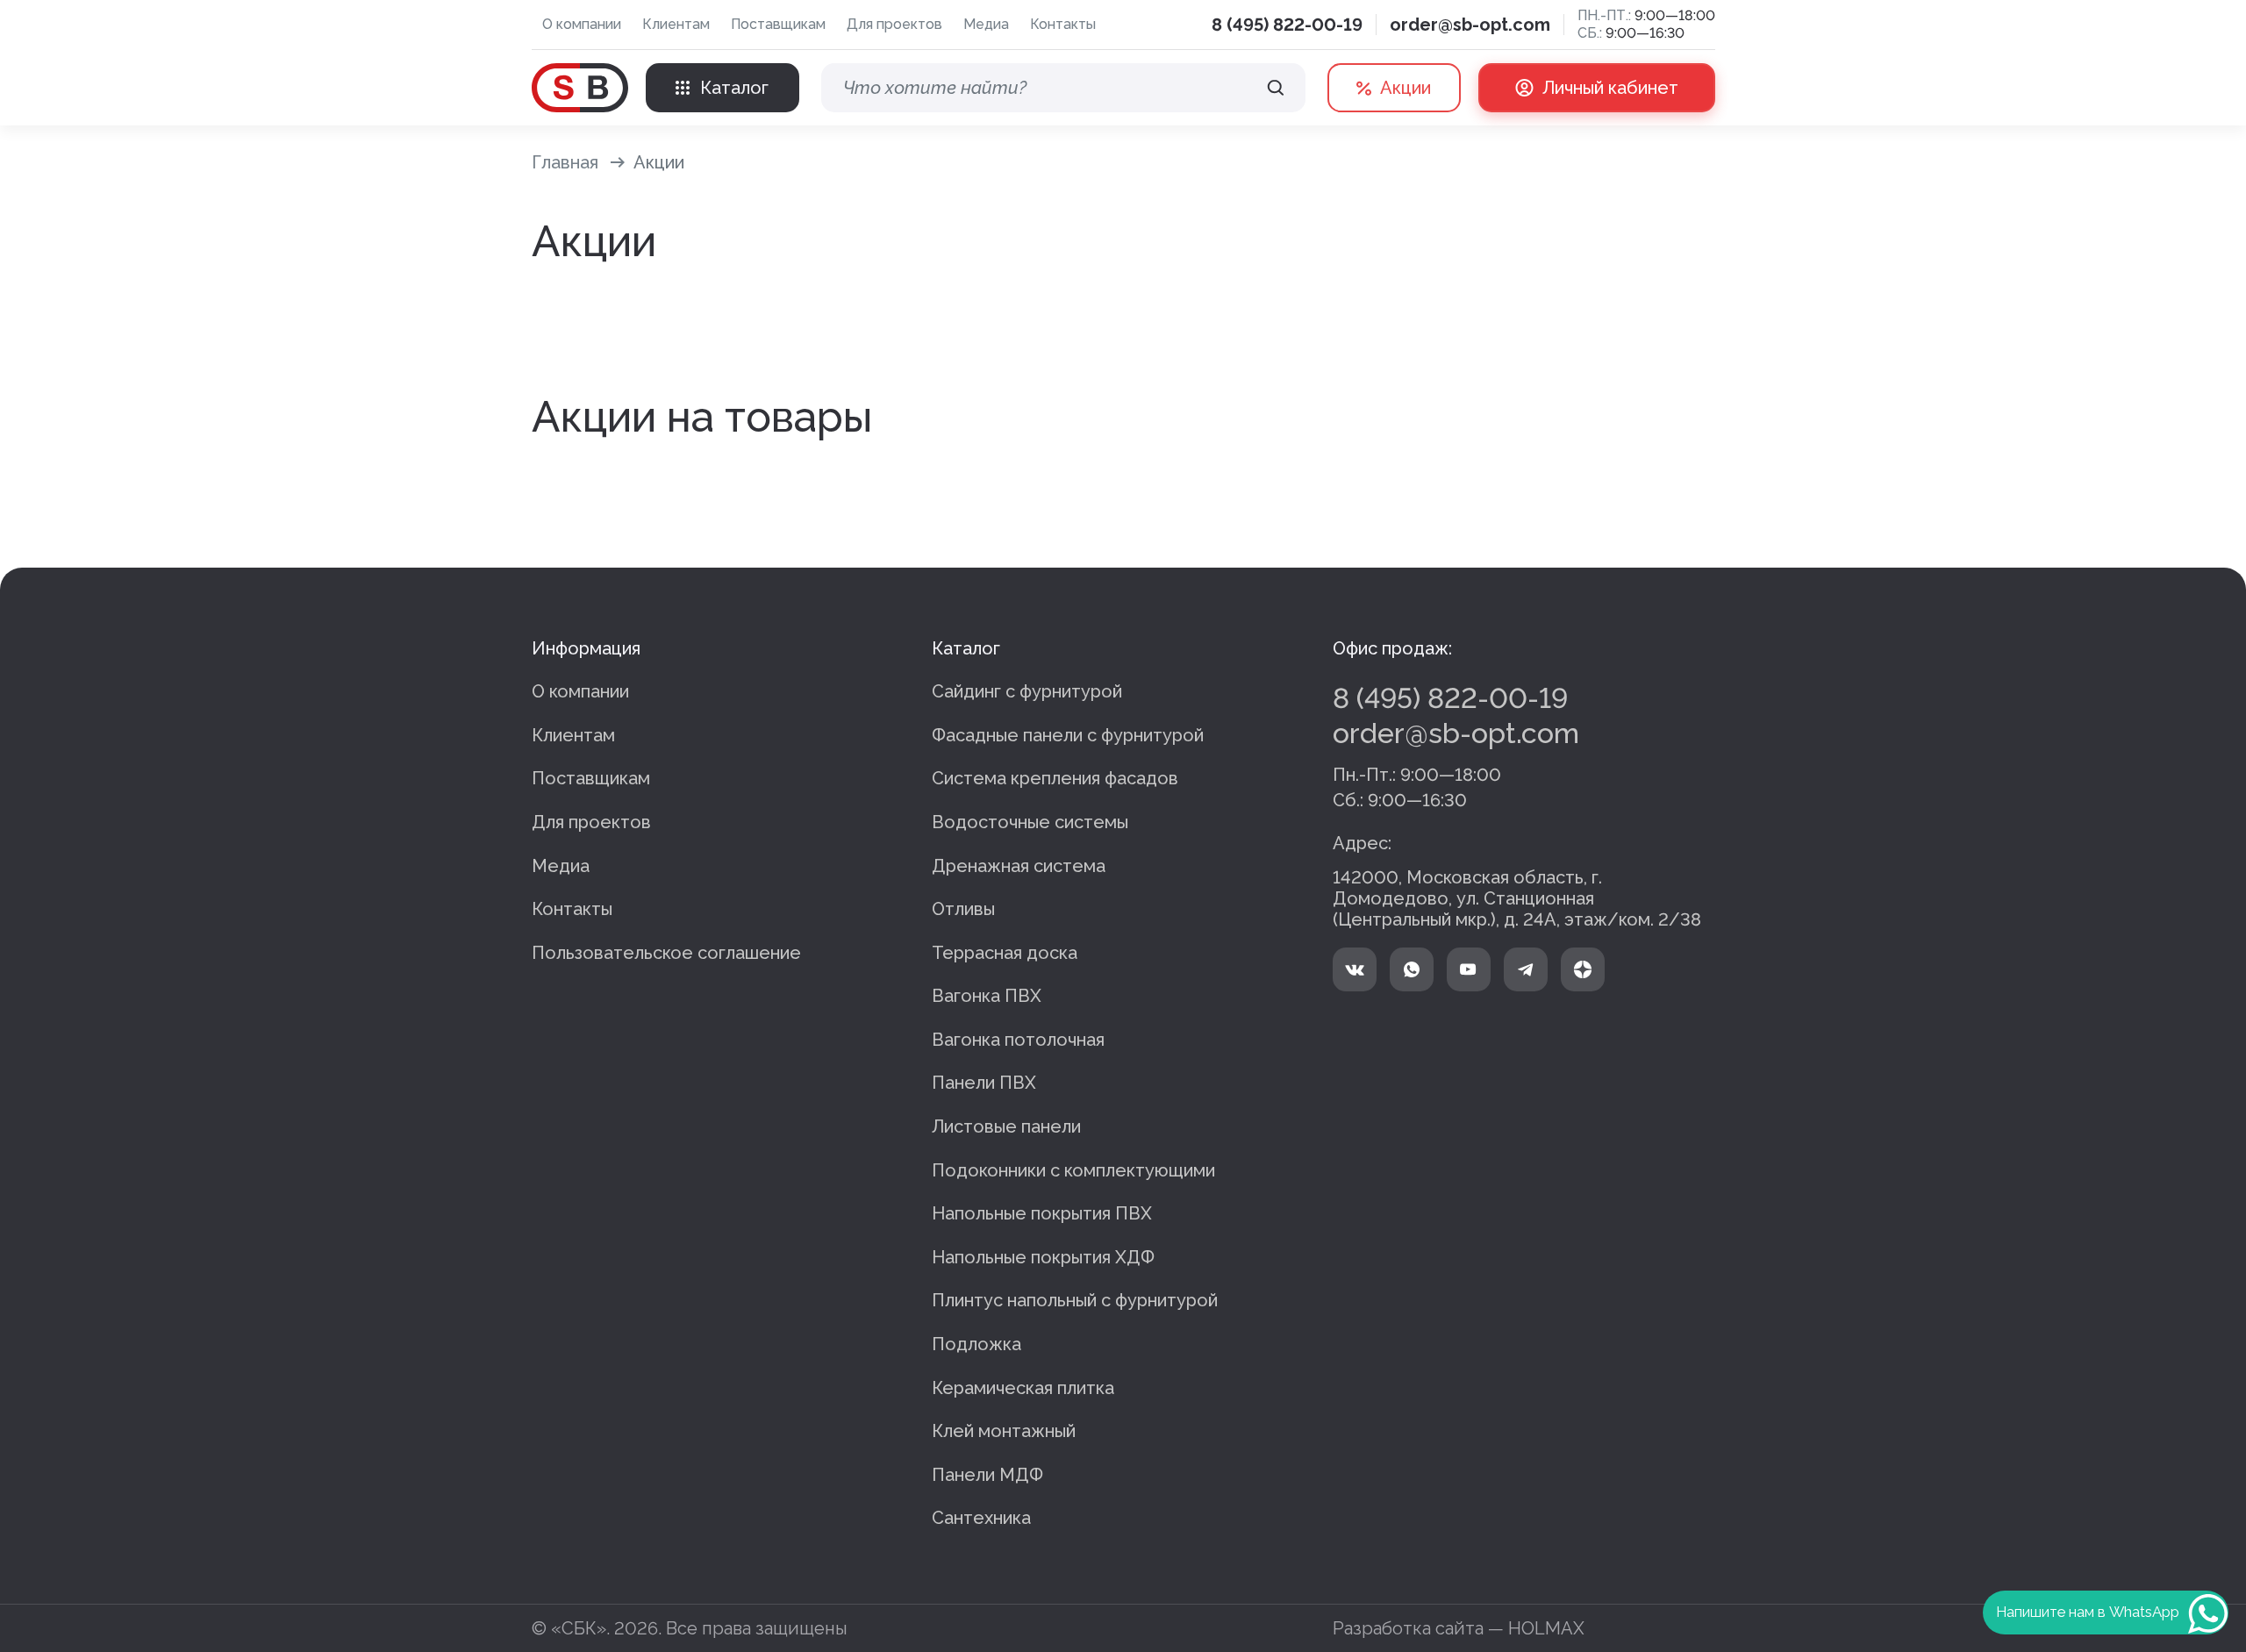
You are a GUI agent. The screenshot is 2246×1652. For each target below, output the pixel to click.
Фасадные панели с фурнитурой (1068, 735)
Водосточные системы (1030, 822)
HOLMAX (1546, 1628)
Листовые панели (1006, 1126)
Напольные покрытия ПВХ (1042, 1213)
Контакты (1063, 24)
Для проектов (894, 24)
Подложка (976, 1344)
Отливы (963, 909)
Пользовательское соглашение (666, 953)
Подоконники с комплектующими (1073, 1170)
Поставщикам (778, 24)
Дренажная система (1019, 866)
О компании (582, 24)
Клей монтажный (1004, 1431)
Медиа (986, 24)
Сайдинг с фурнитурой (1027, 691)
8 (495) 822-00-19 (1287, 25)
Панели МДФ (987, 1475)
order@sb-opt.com (1470, 25)
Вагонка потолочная (1018, 1040)
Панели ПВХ (984, 1083)
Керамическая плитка (1023, 1388)
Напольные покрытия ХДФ (1043, 1257)
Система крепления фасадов (1055, 778)
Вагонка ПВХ (987, 996)
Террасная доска (1005, 953)
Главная (565, 162)
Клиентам (676, 24)
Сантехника (981, 1518)
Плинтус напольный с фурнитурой (1075, 1300)
